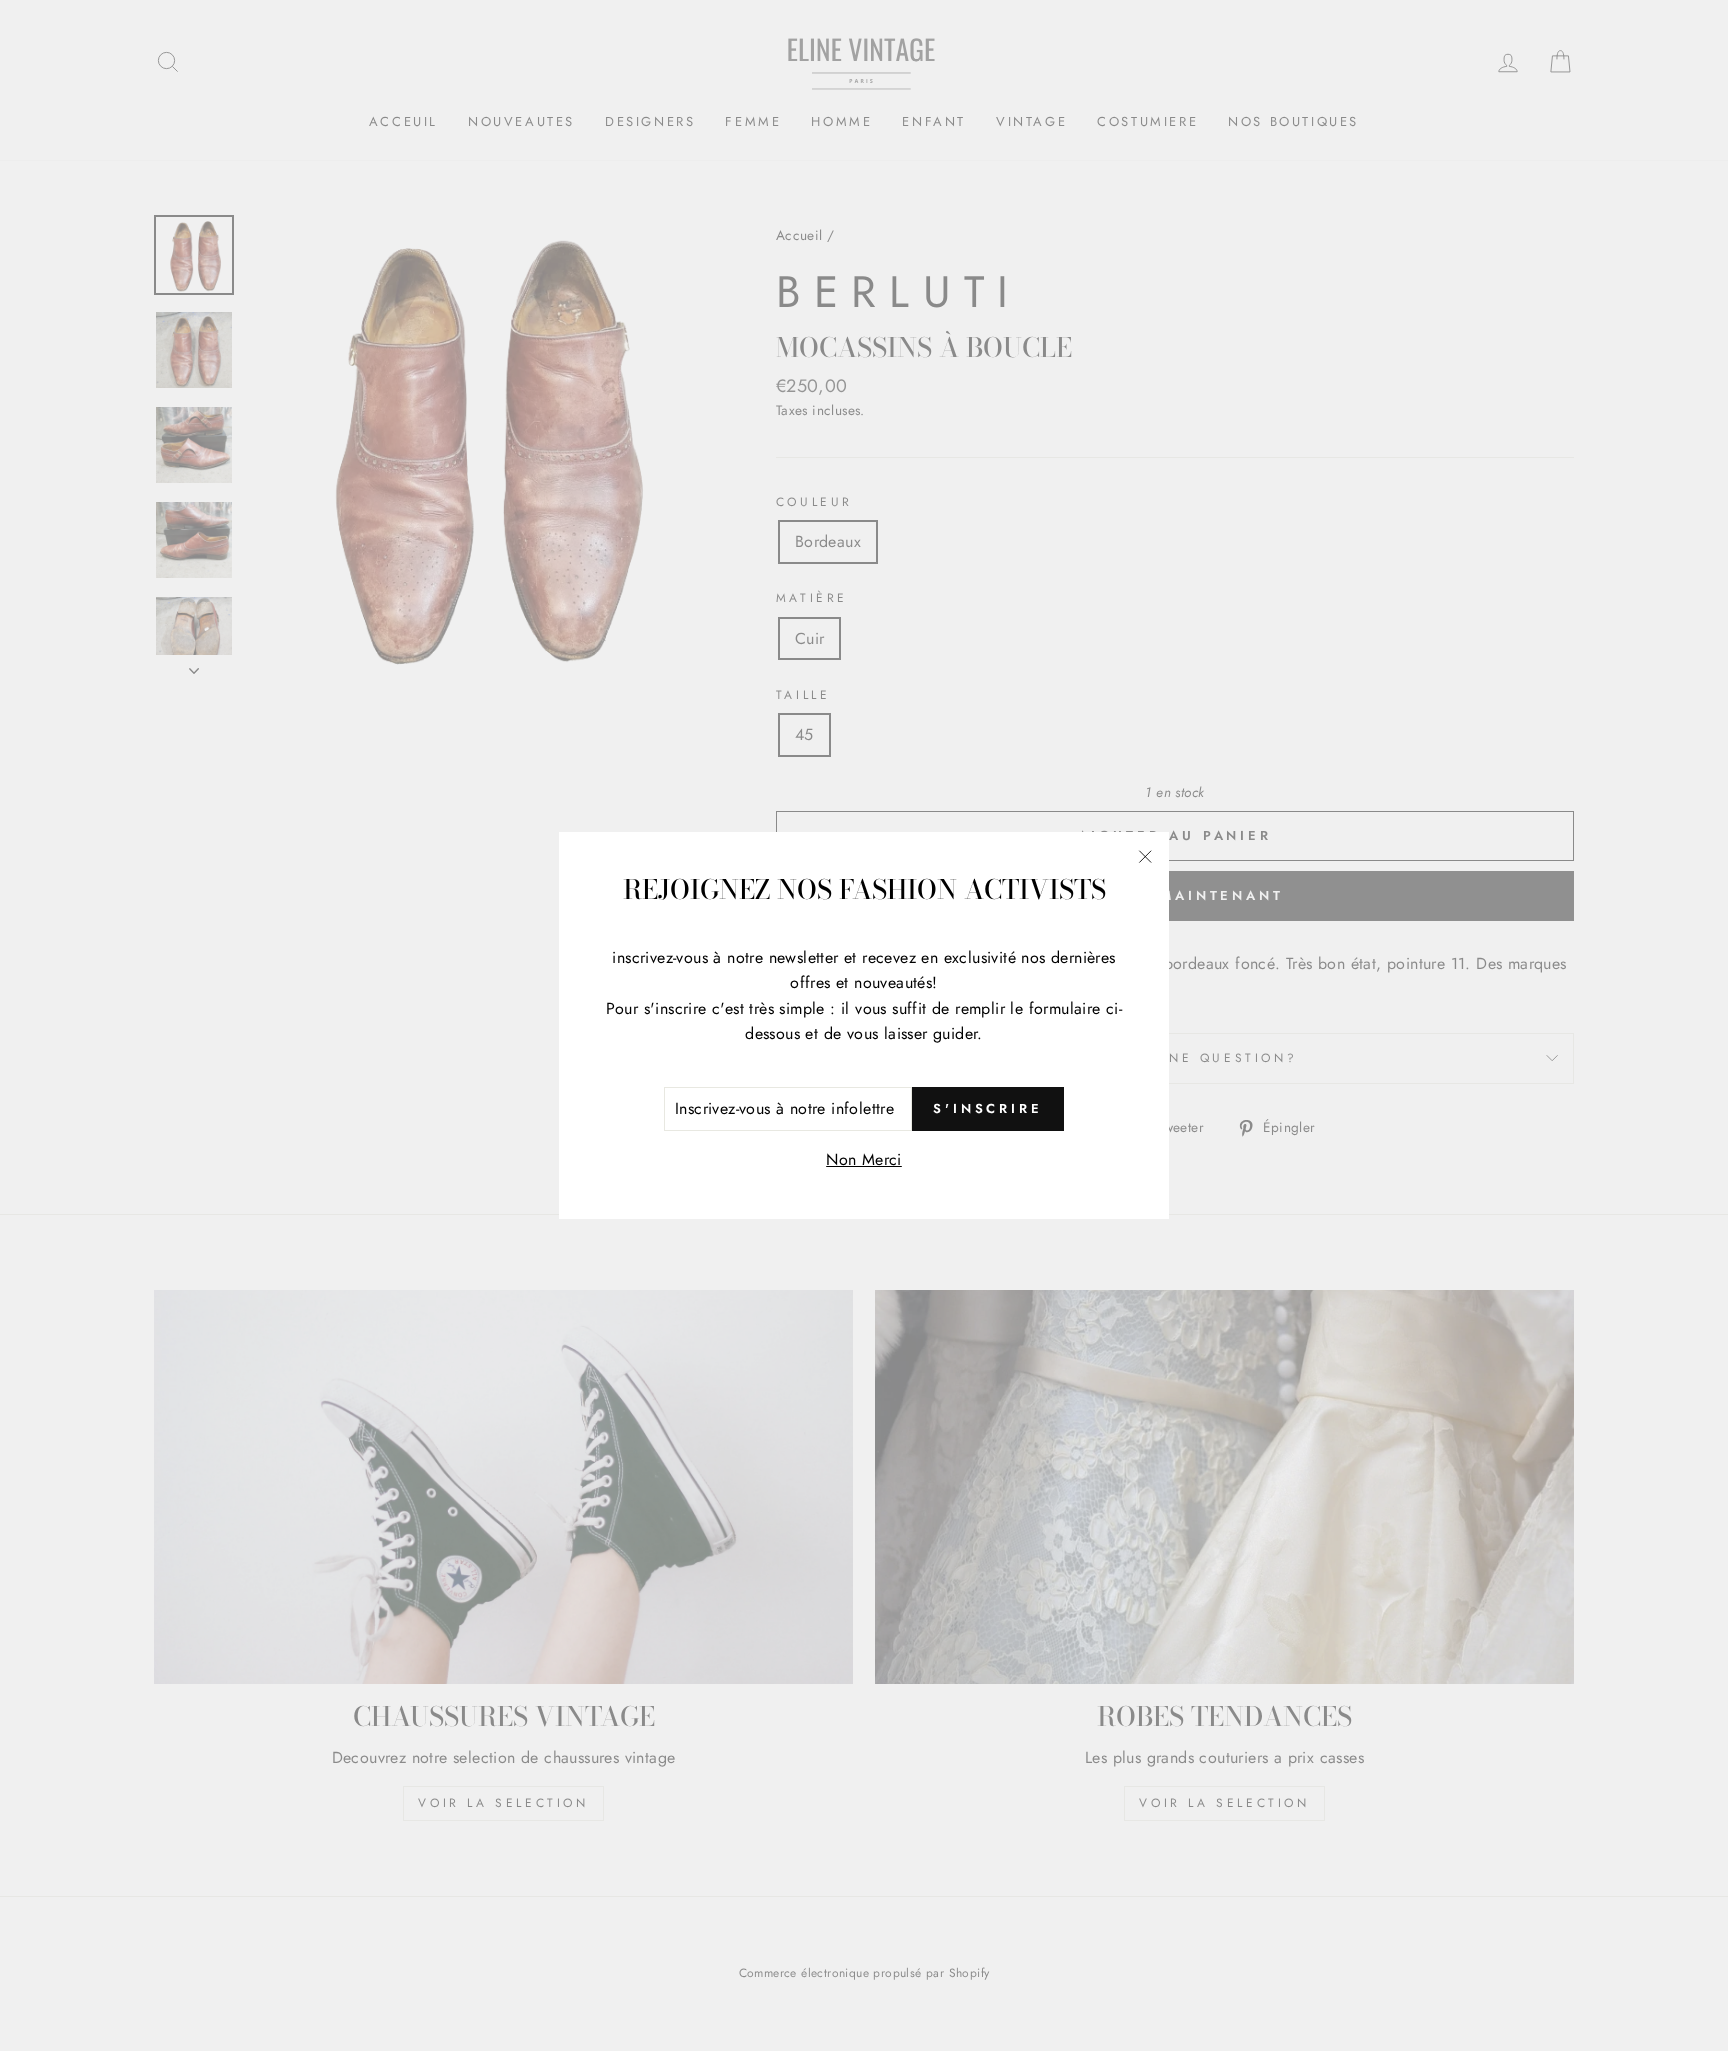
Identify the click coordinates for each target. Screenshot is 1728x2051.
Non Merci (864, 1159)
